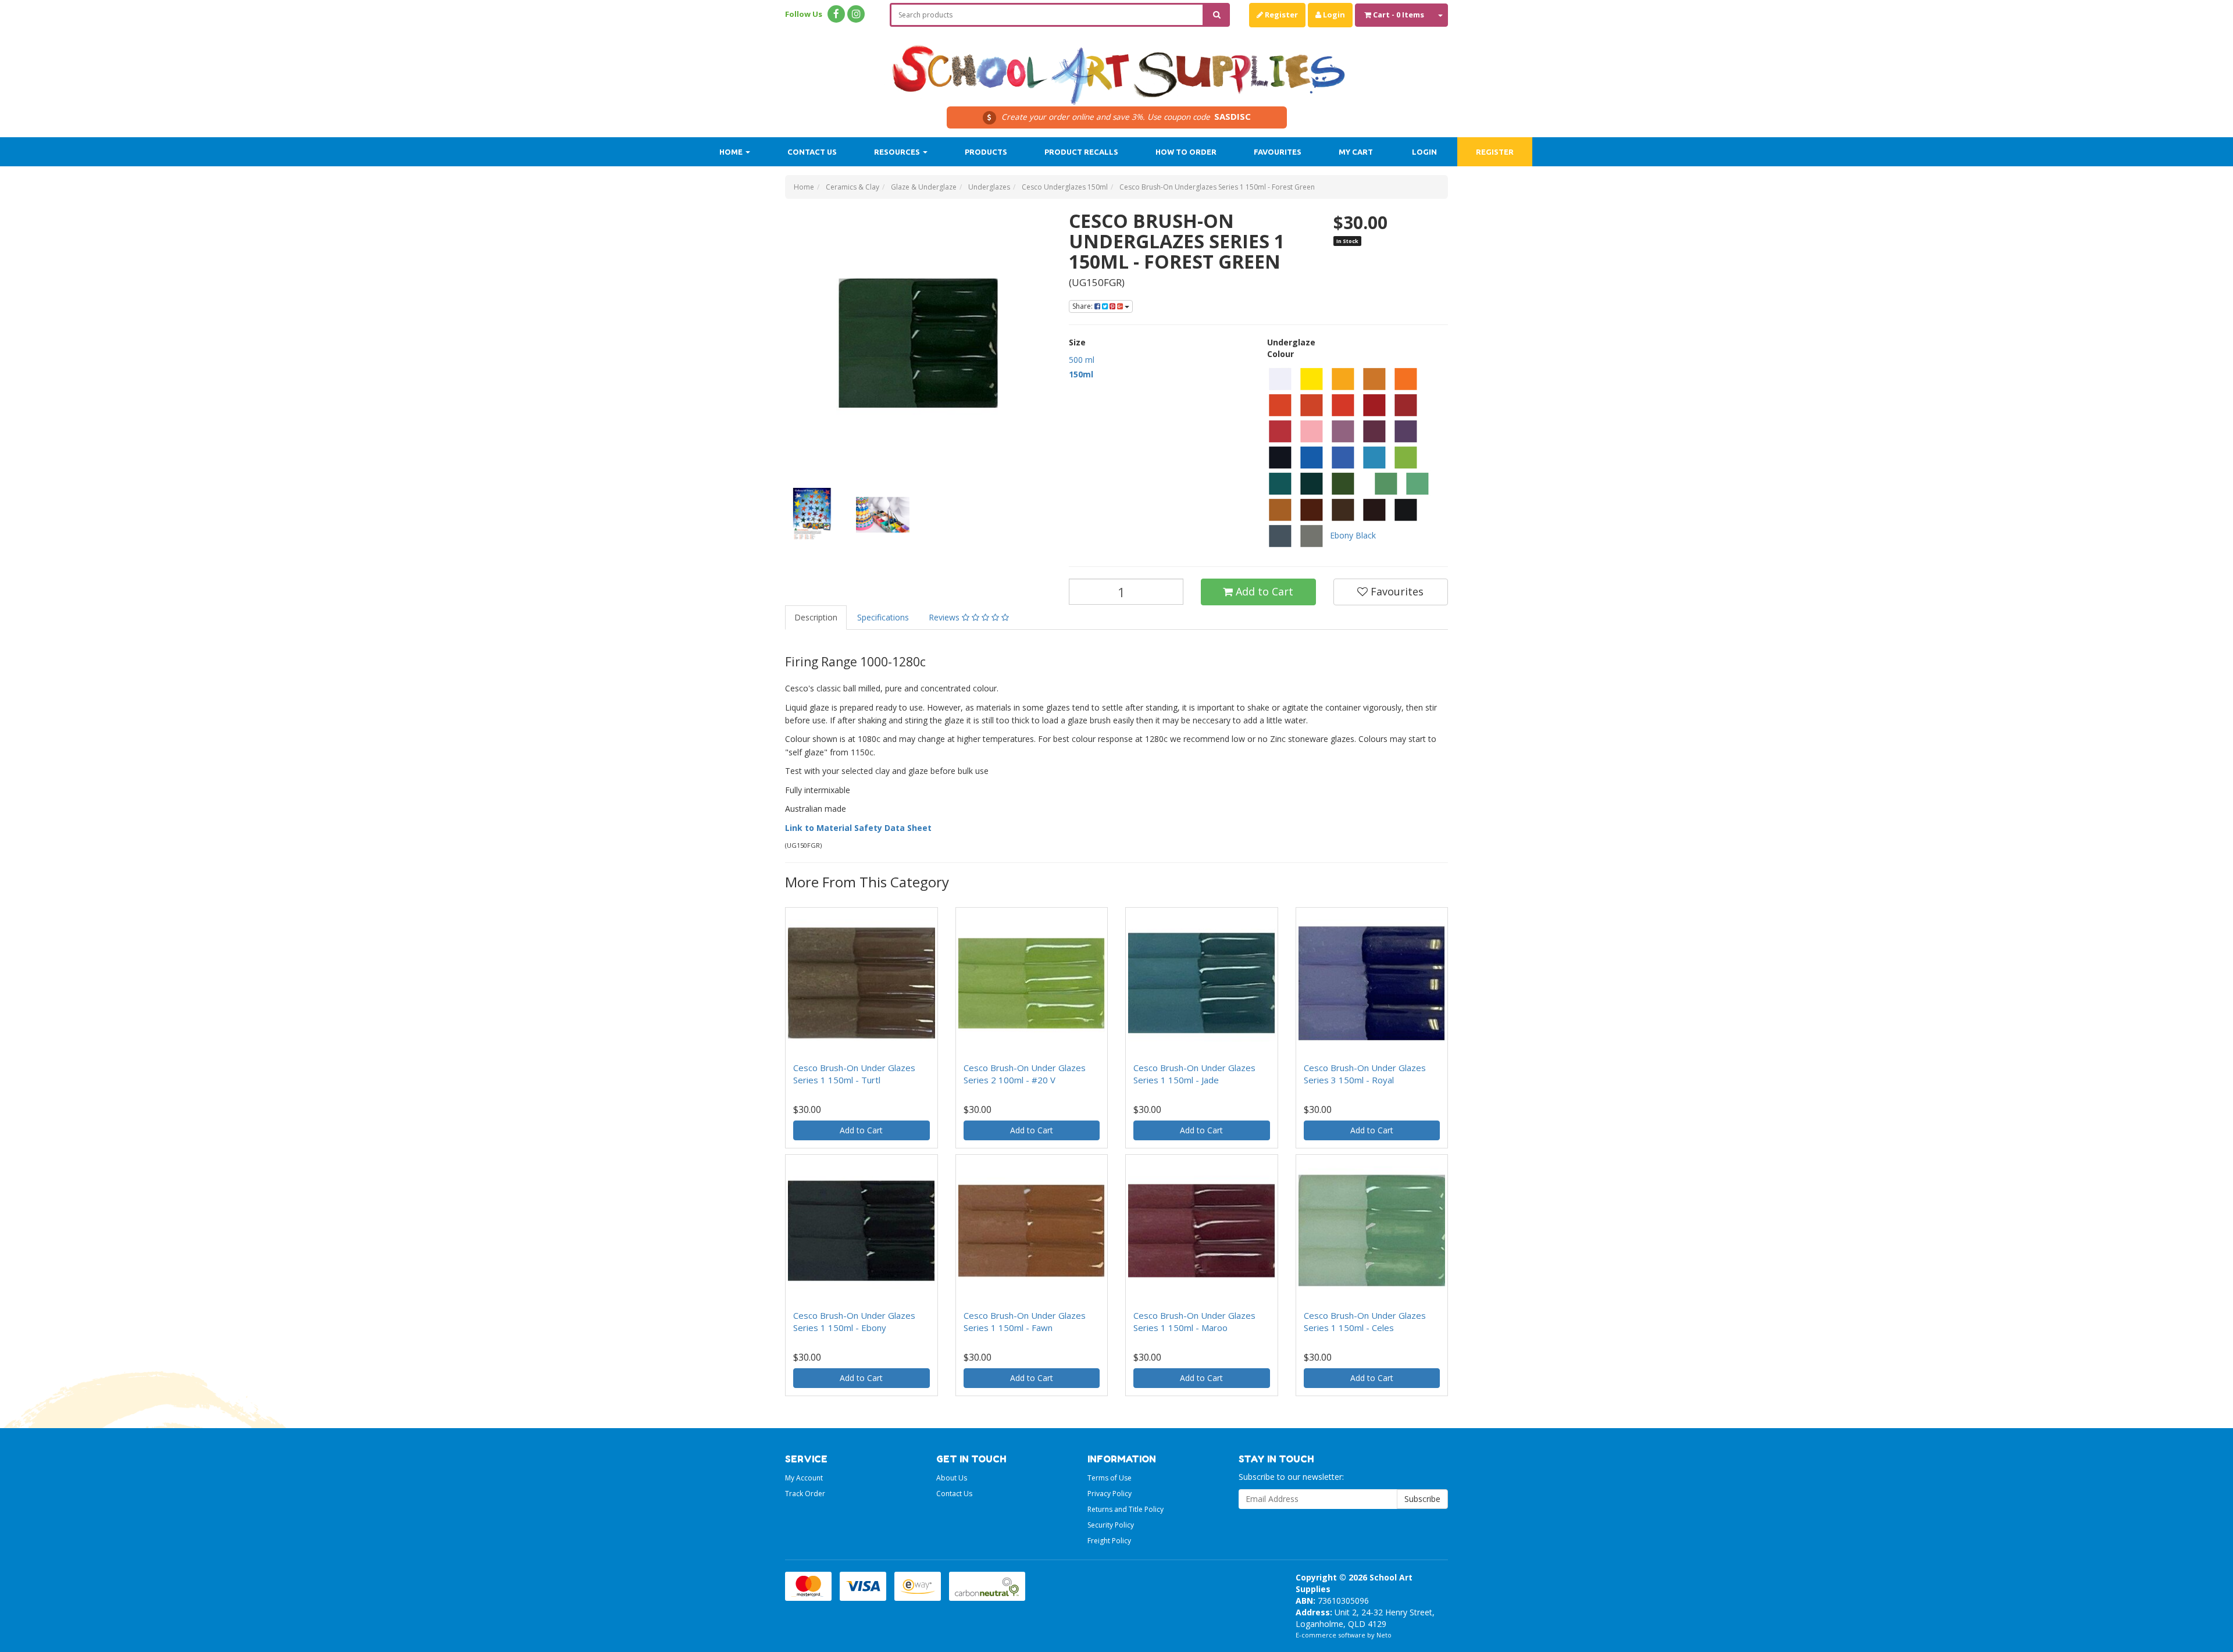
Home (732, 152)
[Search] (1217, 15)
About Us (952, 1478)
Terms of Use (1110, 1478)
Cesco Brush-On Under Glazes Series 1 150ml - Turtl (854, 1074)
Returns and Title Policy (1126, 1509)
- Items (1399, 15)
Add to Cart (1263, 591)
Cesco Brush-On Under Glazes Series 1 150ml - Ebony (854, 1321)
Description (816, 617)
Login (1333, 15)
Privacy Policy (1110, 1494)
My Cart (1356, 152)
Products (986, 152)
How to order (1186, 152)
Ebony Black (1353, 535)
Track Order (805, 1494)
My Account (804, 1478)
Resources (898, 152)
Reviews (945, 617)
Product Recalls (1081, 152)
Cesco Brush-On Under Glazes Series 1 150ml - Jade (1194, 1074)
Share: (1083, 306)
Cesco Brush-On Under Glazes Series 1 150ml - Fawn (1025, 1321)
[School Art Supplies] (1116, 67)
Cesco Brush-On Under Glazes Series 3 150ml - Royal (1365, 1074)
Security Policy (1111, 1525)
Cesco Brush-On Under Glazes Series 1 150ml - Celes (1365, 1321)
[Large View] (812, 515)
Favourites (1278, 152)
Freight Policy (1109, 1541)
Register (1280, 15)
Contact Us (812, 152)
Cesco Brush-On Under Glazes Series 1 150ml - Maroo (1194, 1321)
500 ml (1082, 360)
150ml (1081, 374)
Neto (1384, 1635)
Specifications (883, 617)
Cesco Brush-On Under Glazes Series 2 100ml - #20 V (1025, 1074)
